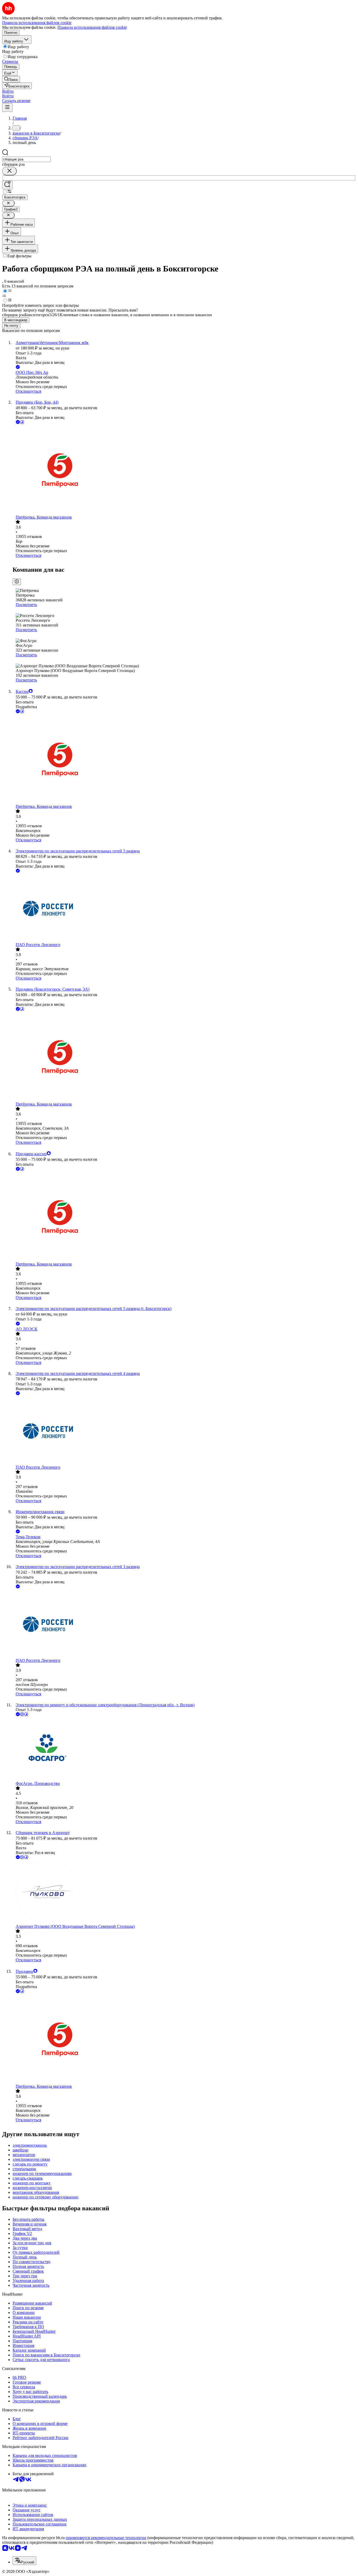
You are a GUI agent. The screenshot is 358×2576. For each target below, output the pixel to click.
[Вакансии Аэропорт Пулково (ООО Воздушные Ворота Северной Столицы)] (184, 1892)
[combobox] (26, 159)
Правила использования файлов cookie (92, 27)
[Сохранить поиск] (7, 185)
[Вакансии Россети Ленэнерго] (184, 908)
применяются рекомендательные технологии (106, 2538)
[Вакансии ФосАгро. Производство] (184, 1749)
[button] (8, 91)
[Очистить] (9, 171)
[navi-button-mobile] (7, 107)
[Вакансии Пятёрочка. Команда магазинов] (184, 470)
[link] (11, 79)
